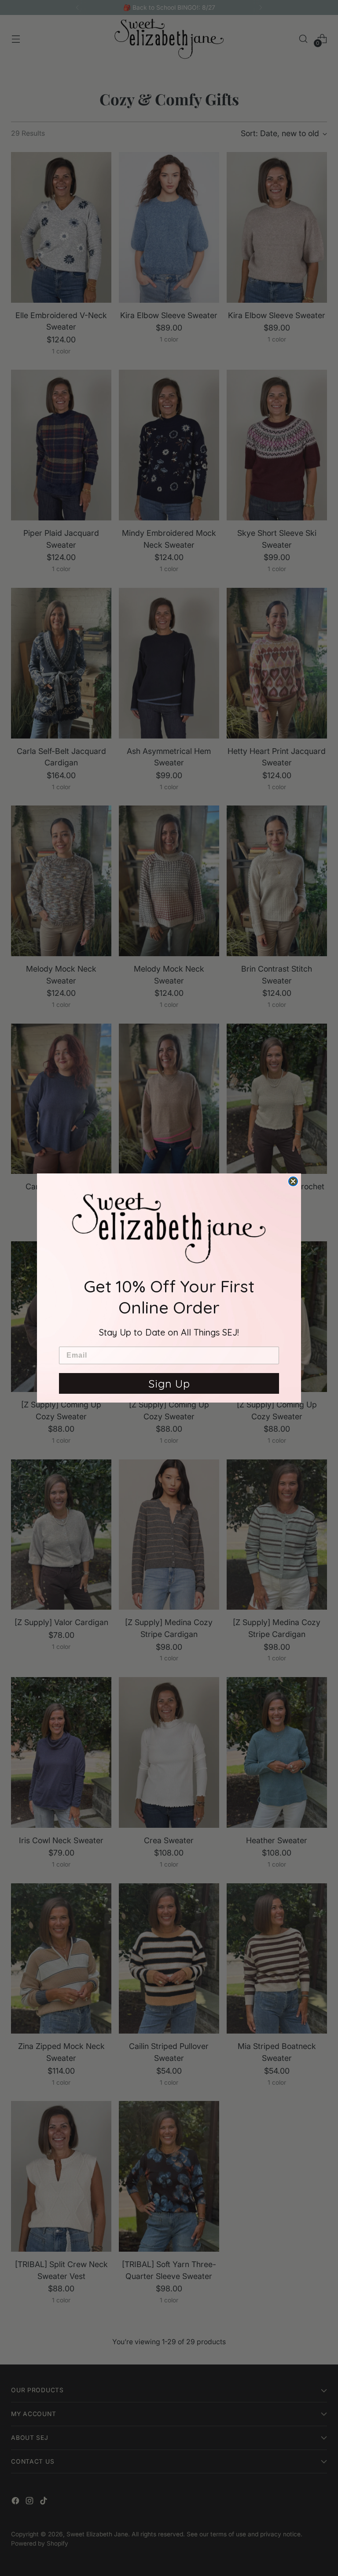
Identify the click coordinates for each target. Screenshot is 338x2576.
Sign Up (169, 1383)
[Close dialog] (293, 1181)
